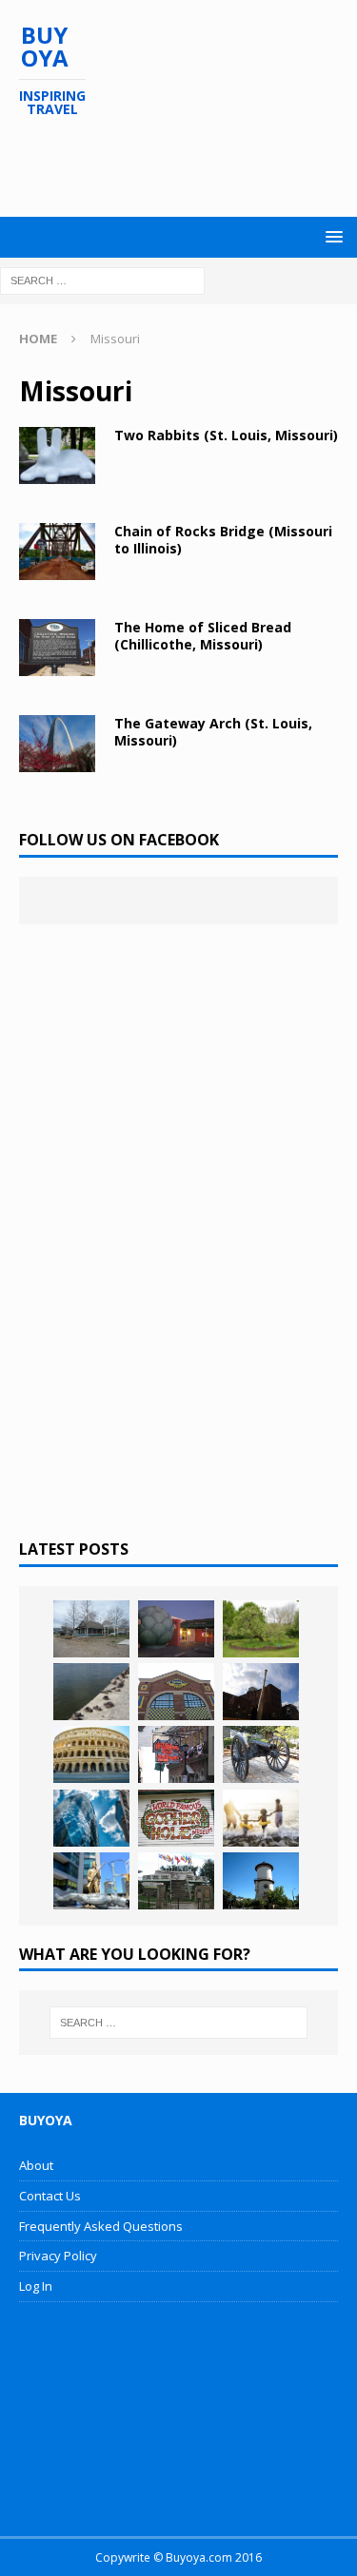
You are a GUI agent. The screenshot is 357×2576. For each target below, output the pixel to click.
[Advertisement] (188, 167)
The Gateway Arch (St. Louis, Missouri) (213, 732)
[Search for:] (102, 279)
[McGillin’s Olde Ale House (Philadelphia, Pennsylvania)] (176, 1754)
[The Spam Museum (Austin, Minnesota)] (176, 1692)
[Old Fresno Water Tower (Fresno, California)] (261, 1881)
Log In (36, 2286)
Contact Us (50, 2196)
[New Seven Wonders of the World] (91, 1754)
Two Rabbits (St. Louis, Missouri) (226, 435)
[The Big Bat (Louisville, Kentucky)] (261, 1692)
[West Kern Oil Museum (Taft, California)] (91, 1629)
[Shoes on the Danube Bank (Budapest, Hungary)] (91, 1692)
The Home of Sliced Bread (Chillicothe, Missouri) (203, 636)
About (36, 2165)
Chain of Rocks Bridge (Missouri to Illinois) (223, 540)
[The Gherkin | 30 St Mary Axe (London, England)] (91, 1818)
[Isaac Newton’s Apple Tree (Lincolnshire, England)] (261, 1629)
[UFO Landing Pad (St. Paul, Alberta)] (176, 1881)
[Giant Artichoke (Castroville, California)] (176, 1629)
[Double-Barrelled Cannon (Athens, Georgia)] (261, 1754)
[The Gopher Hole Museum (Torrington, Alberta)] (176, 1818)
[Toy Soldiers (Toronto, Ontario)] (91, 1881)
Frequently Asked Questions (101, 2226)
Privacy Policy (58, 2256)
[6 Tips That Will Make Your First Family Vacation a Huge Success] (261, 1818)
